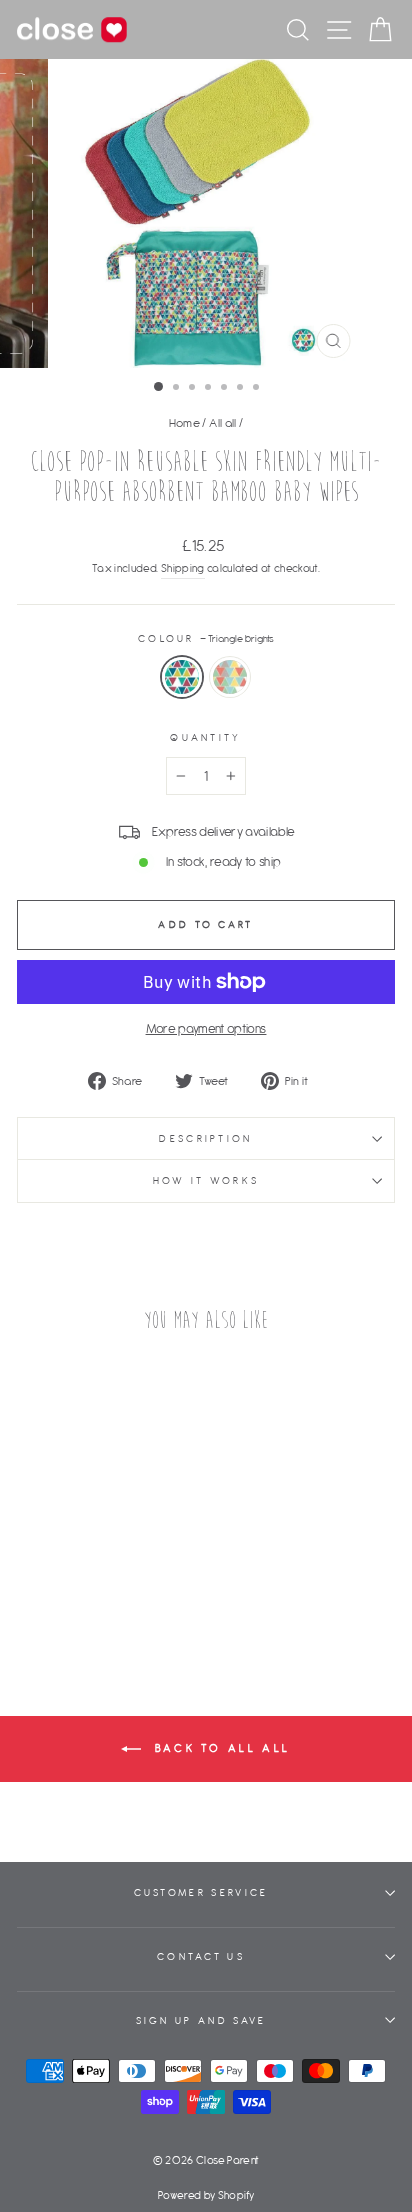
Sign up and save (201, 2020)
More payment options (206, 1028)
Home (184, 422)
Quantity (206, 737)
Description (205, 1138)
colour (206, 638)
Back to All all (220, 1748)
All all (222, 422)
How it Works (206, 1180)
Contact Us (201, 1956)
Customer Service (201, 1892)
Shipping (183, 568)
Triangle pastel (230, 677)
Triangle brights (182, 677)
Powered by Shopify (206, 2195)
